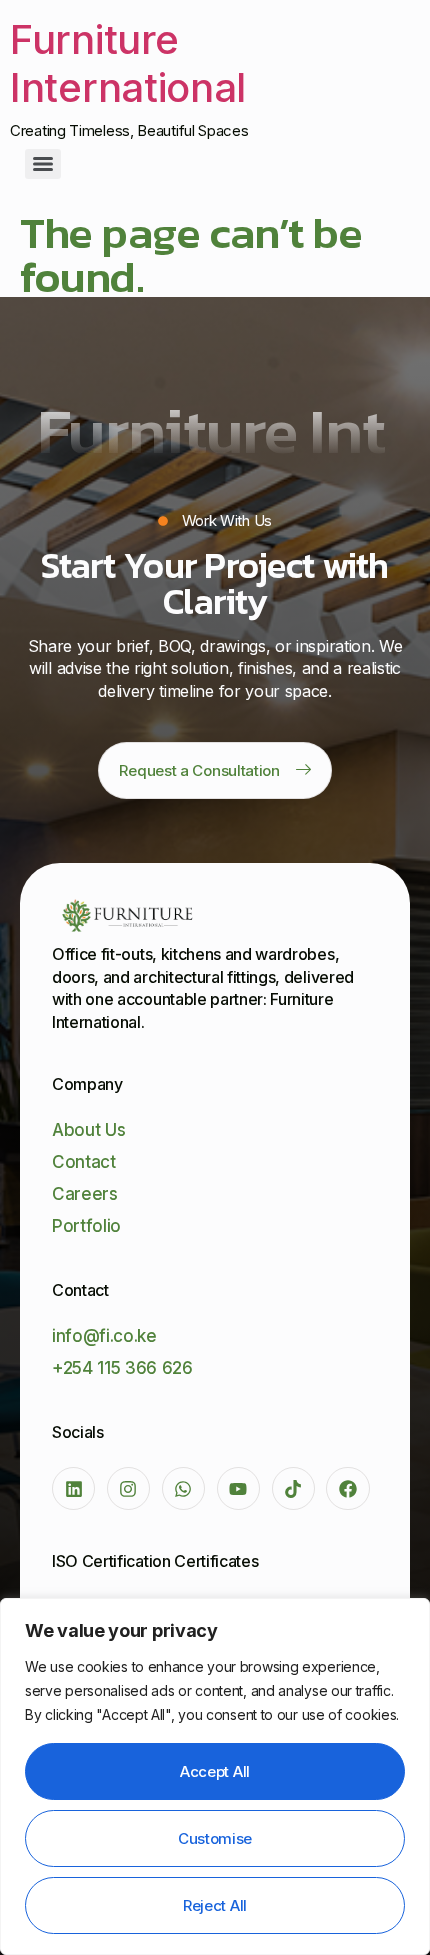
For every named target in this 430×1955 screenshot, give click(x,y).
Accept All (215, 1771)
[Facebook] (347, 1488)
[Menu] (43, 164)
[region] (215, 1776)
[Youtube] (238, 1488)
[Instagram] (128, 1488)
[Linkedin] (73, 1488)
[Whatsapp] (183, 1488)
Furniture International (128, 63)
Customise (215, 1838)
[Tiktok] (293, 1488)
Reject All (215, 1905)
